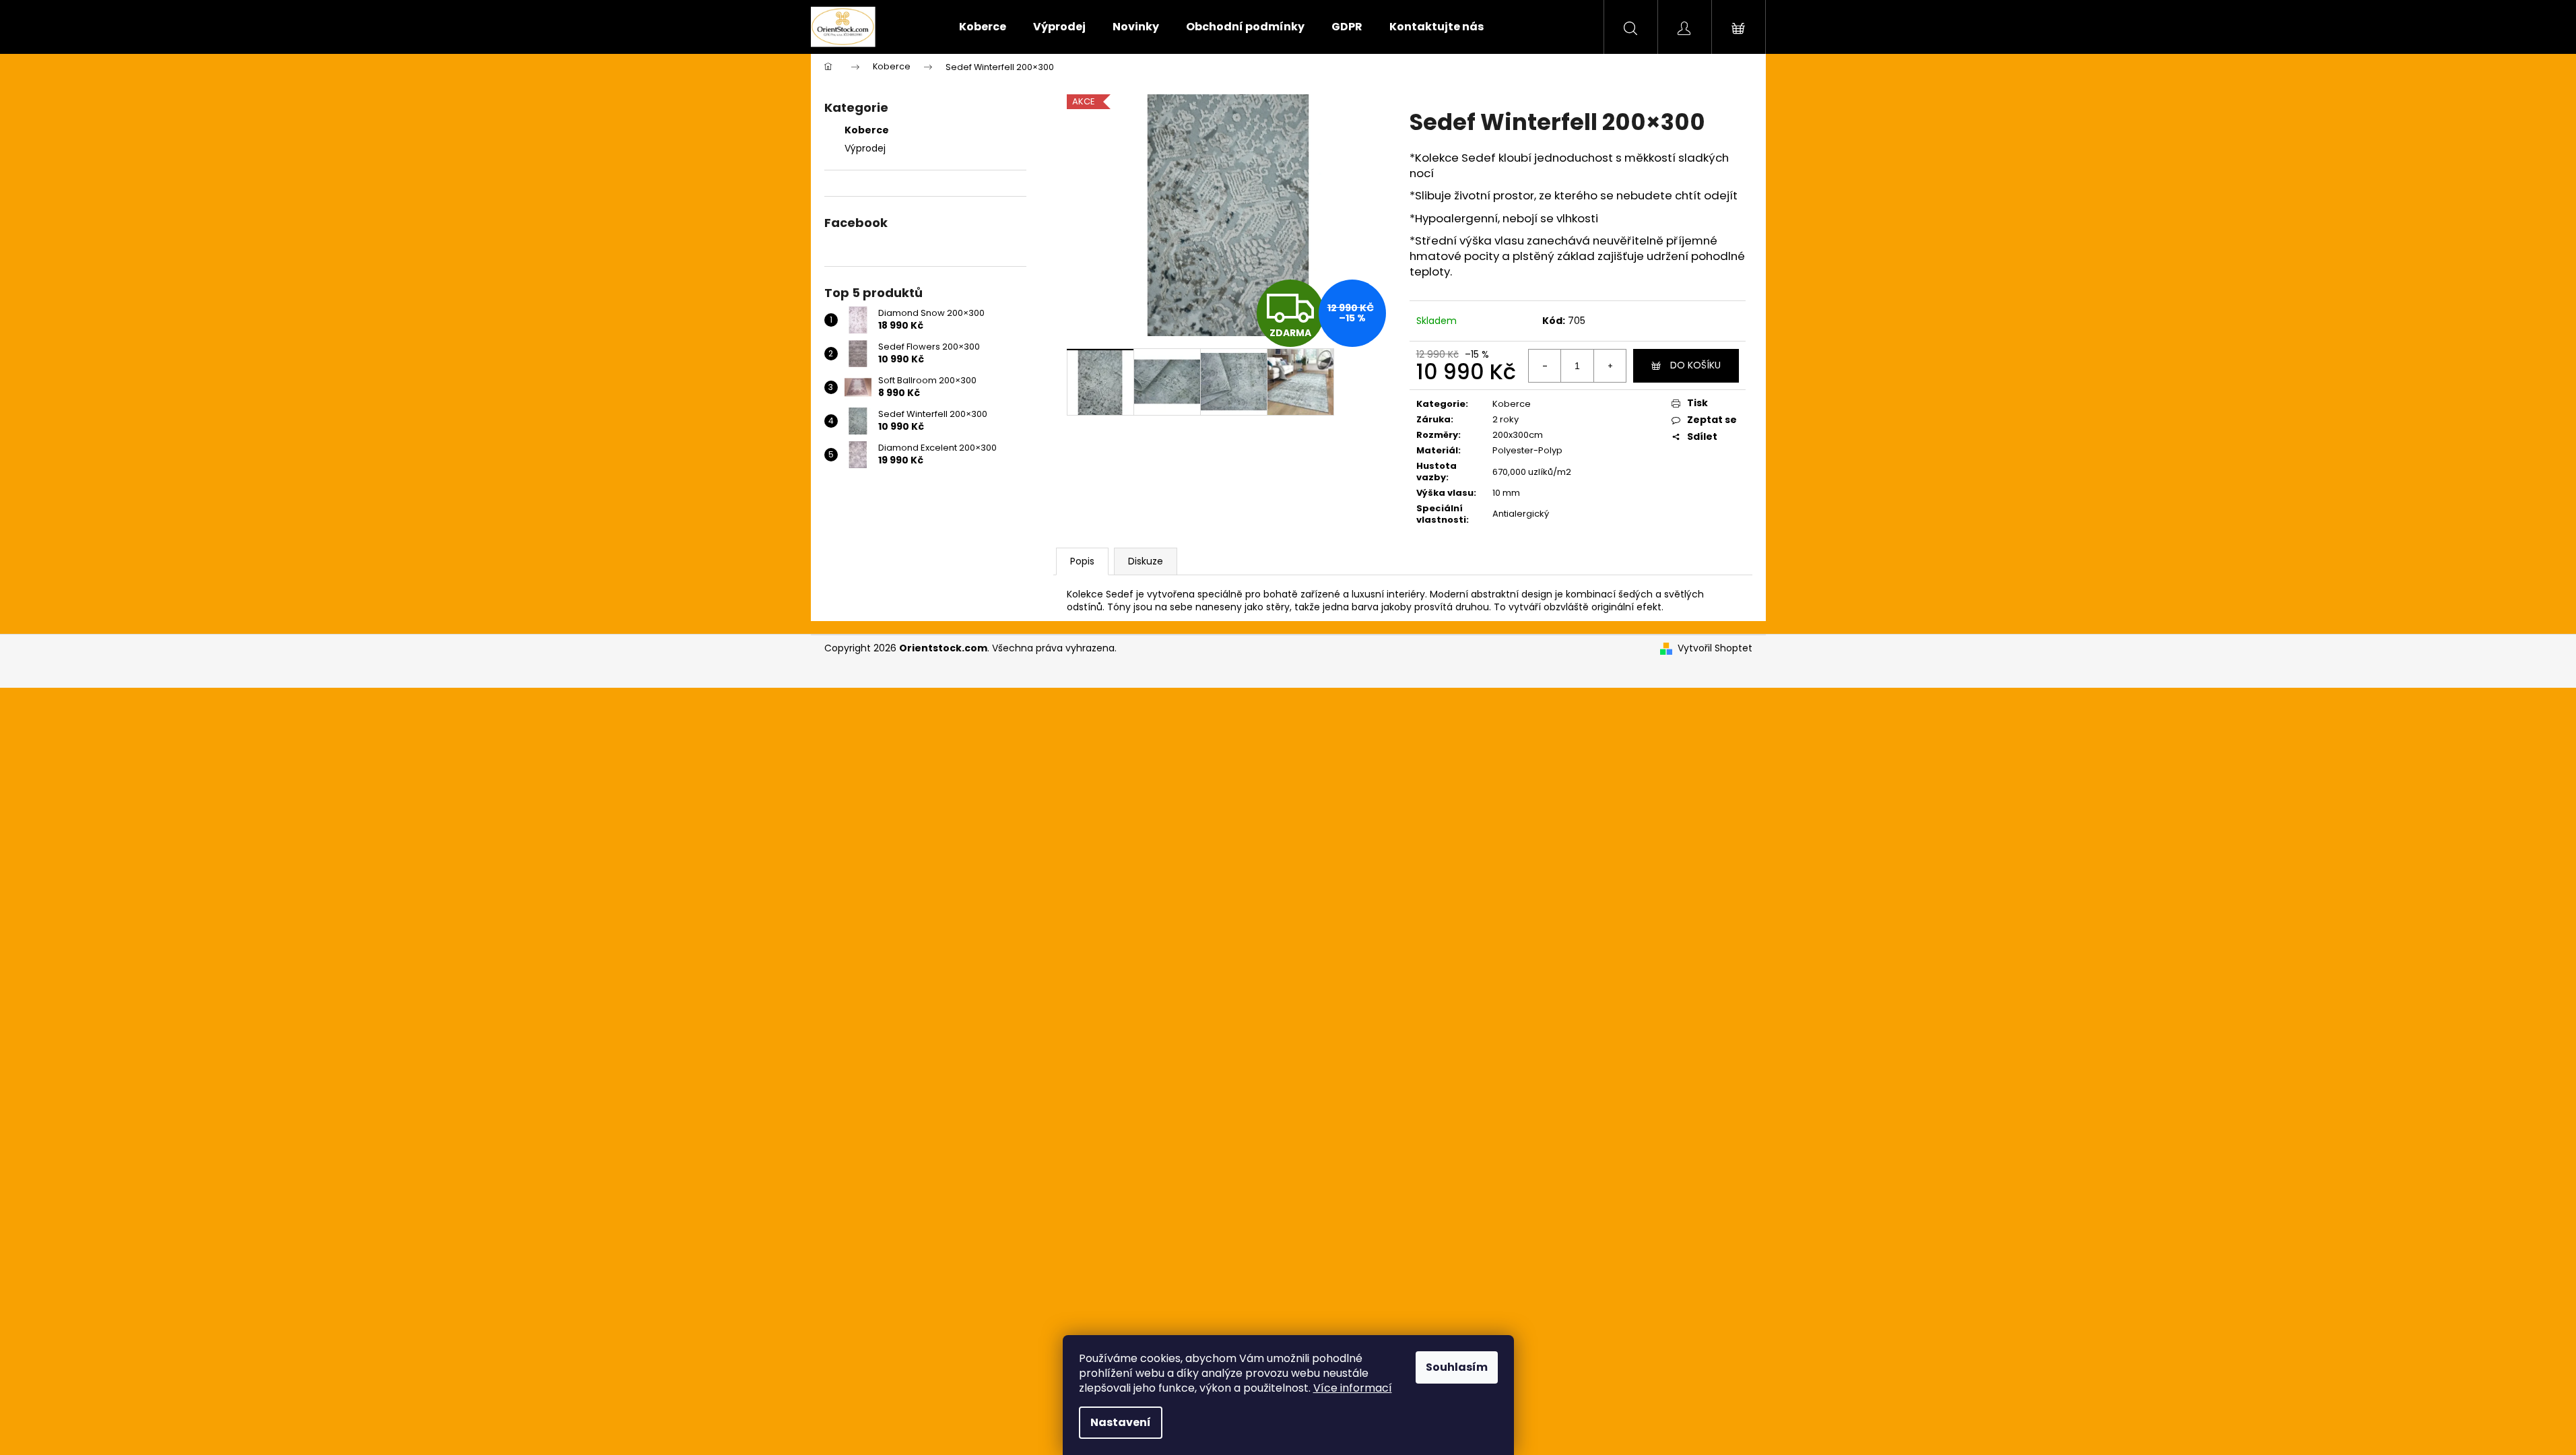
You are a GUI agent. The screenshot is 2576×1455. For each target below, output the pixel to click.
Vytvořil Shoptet (1715, 648)
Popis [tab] (1082, 561)
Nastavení (1121, 1422)
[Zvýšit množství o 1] (1610, 366)
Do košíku (1695, 365)
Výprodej (865, 148)
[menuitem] (983, 27)
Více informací (1353, 1388)
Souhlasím (1457, 1367)
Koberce (867, 130)
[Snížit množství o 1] (1545, 366)
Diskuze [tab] (1146, 561)
